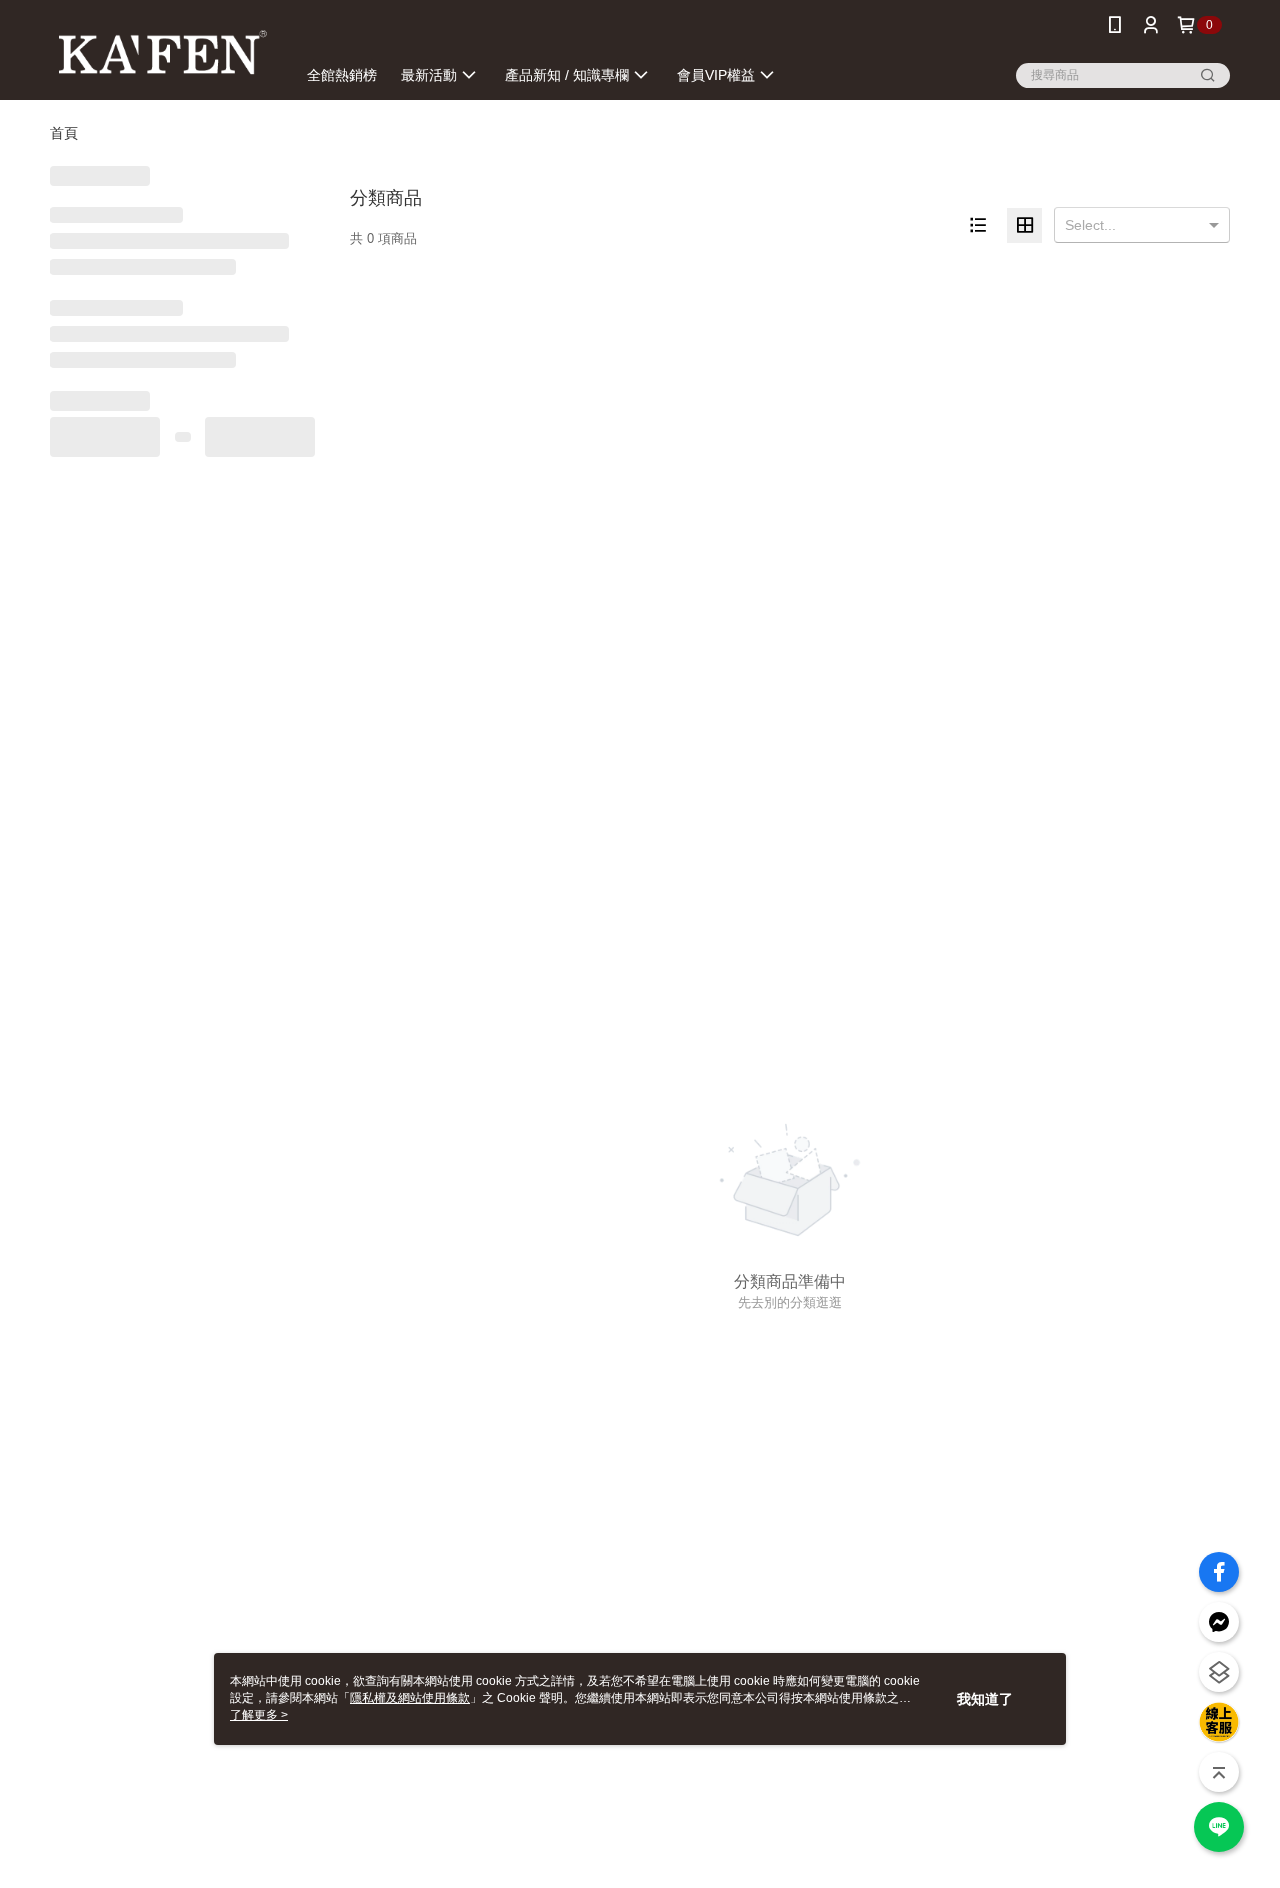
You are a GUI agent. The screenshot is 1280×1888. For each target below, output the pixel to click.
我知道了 (985, 1699)
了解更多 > (259, 1715)
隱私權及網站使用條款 (410, 1698)
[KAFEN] (161, 52)
